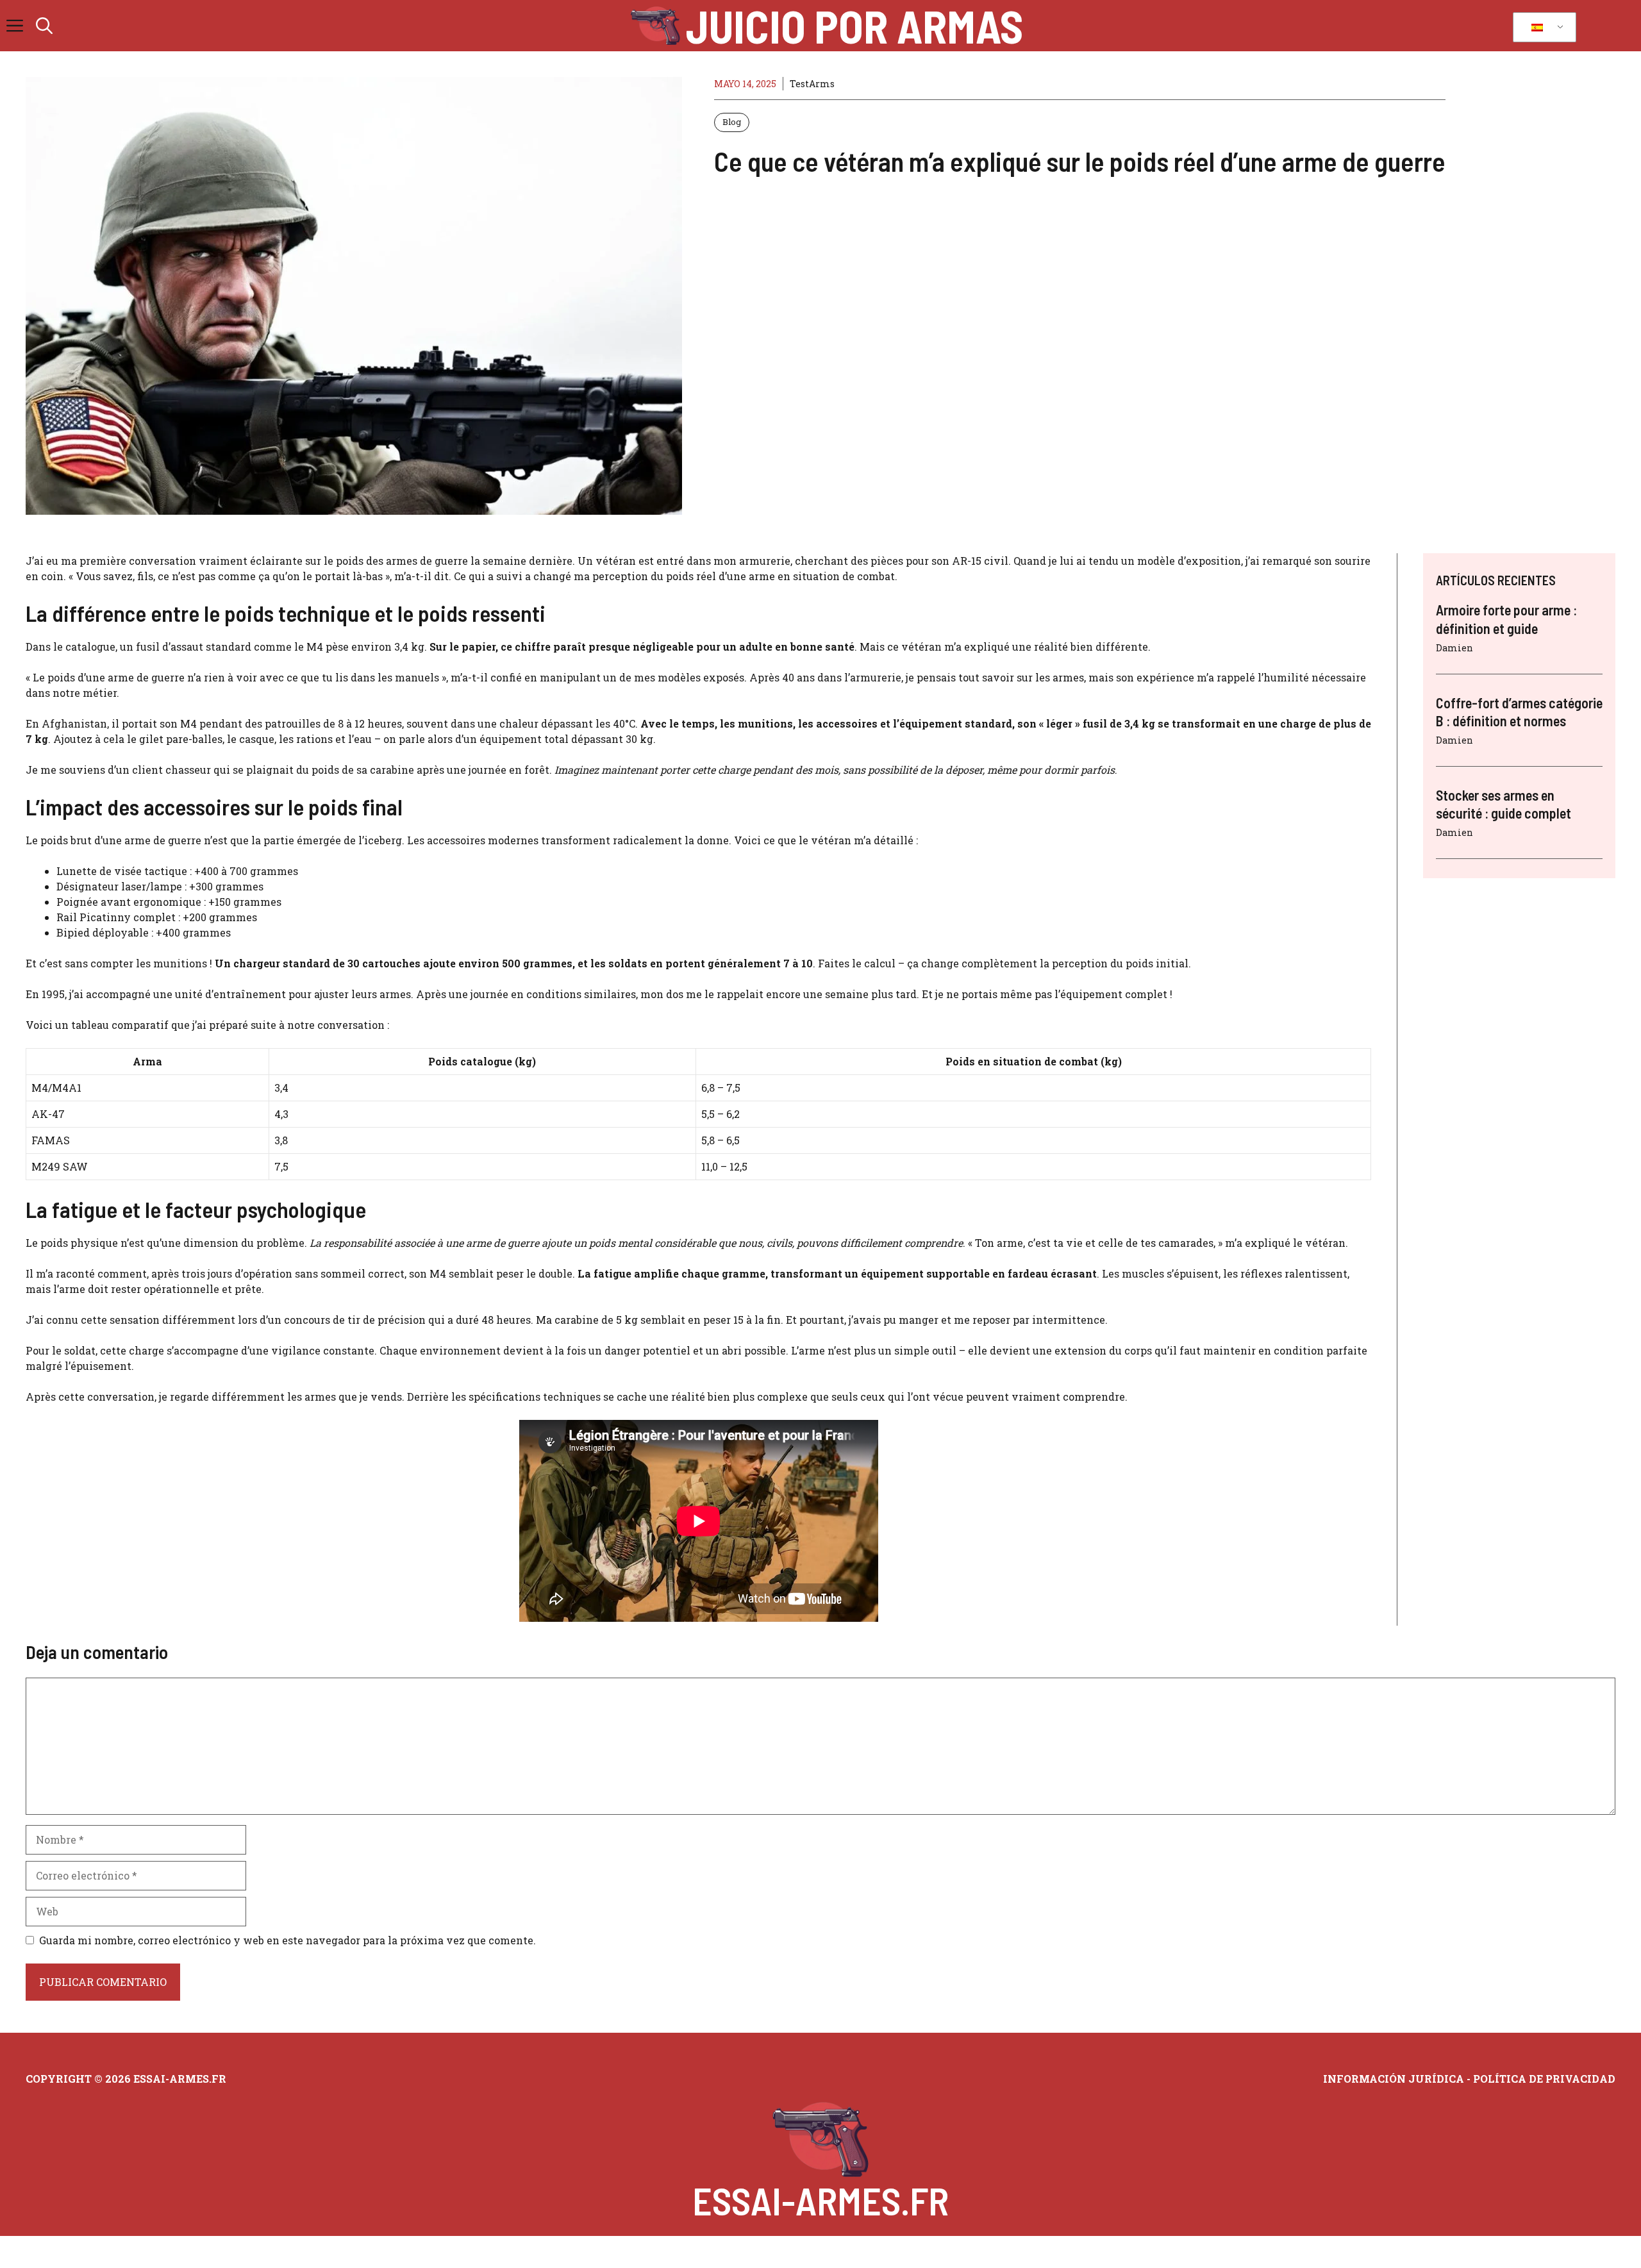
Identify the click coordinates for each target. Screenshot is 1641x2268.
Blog (732, 122)
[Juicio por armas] (655, 26)
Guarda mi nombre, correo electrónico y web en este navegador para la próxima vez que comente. (287, 1940)
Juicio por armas (854, 26)
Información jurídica (1394, 2079)
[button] (44, 26)
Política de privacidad (1544, 2079)
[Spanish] (1542, 28)
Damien (1454, 647)
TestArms (812, 84)
